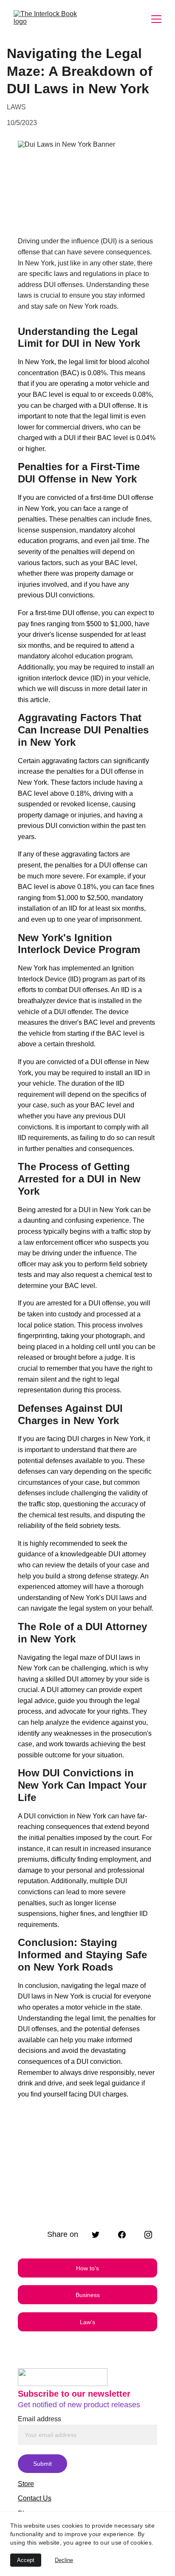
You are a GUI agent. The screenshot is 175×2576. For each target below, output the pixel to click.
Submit (42, 2464)
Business (88, 2295)
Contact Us (35, 2498)
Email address (40, 2419)
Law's (87, 2322)
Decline (64, 2560)
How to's (87, 2268)
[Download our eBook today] (87, 2191)
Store (26, 2484)
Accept (26, 2560)
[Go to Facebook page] (126, 2235)
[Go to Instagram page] (148, 2235)
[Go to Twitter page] (100, 2235)
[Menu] (156, 19)
